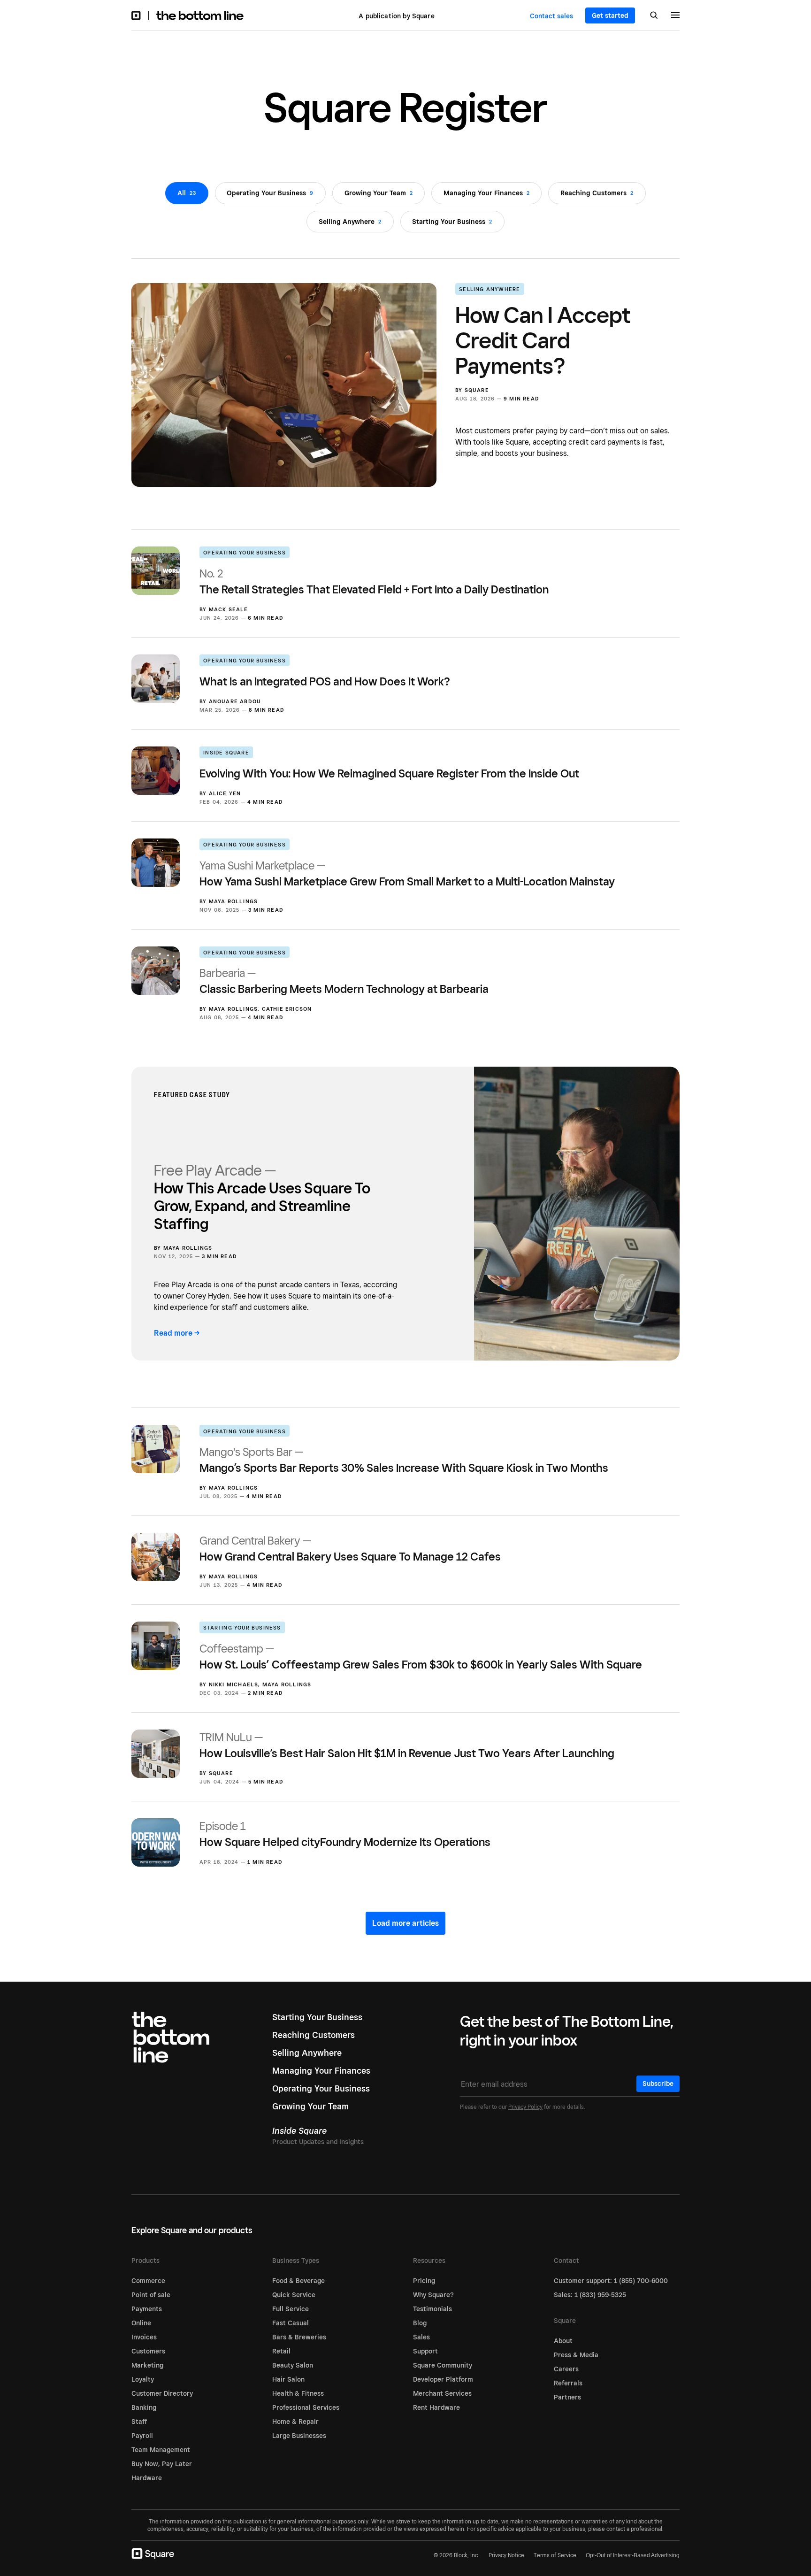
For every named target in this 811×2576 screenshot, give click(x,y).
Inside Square (226, 753)
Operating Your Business (245, 553)
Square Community (443, 2365)
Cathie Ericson (287, 1009)
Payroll (142, 2436)
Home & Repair (295, 2422)
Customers (148, 2351)
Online (141, 2323)
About (563, 2341)
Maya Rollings (233, 901)
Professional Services (306, 2407)
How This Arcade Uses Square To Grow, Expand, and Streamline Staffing (262, 1197)
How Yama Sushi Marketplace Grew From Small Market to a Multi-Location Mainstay (407, 873)
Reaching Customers (314, 2035)
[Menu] (675, 16)
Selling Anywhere (490, 289)
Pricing (424, 2281)
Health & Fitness (298, 2393)
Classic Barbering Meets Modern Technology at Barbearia (344, 981)
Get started (610, 15)
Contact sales (551, 16)
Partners (567, 2397)
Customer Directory (162, 2393)
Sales (421, 2337)
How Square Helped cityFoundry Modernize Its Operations (345, 1834)
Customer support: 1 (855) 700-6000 (611, 2281)
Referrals (568, 2383)
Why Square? (433, 2295)
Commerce (148, 2281)
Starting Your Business (242, 1628)
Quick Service (294, 2295)
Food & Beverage (298, 2281)
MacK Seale (229, 609)
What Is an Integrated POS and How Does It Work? (325, 681)
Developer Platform (443, 2379)
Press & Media (576, 2355)
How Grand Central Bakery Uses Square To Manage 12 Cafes (350, 1549)
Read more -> (177, 1333)
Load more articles (405, 1923)
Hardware (147, 2478)
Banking (144, 2407)
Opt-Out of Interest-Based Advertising (633, 2555)
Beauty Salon (293, 2365)
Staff (139, 2422)
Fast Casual (291, 2323)
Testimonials (432, 2309)
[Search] (654, 16)
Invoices (144, 2337)
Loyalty (143, 2379)
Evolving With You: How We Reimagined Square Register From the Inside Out (389, 773)
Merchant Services (442, 2393)
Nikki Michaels (234, 1684)
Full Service (291, 2309)
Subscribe (658, 2084)
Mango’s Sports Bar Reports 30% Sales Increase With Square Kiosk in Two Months (404, 1460)
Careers (566, 2369)
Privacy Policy (525, 2107)
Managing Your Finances (321, 2071)
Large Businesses (299, 2436)
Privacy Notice (506, 2555)
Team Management (161, 2450)
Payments (147, 2309)
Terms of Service (555, 2555)
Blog (420, 2323)
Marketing (147, 2365)
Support (425, 2351)
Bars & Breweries (299, 2337)
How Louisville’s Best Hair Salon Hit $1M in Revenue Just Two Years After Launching (407, 1745)
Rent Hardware (436, 2407)
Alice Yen (225, 793)
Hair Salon (288, 2379)
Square (477, 390)
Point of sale (151, 2295)
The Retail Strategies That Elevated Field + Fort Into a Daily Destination (374, 581)
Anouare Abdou (235, 701)
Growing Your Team (310, 2106)
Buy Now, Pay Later (162, 2464)
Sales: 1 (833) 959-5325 (590, 2295)
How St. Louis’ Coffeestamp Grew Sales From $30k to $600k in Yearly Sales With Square (421, 1657)
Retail (281, 2351)
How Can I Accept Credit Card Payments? (543, 340)
